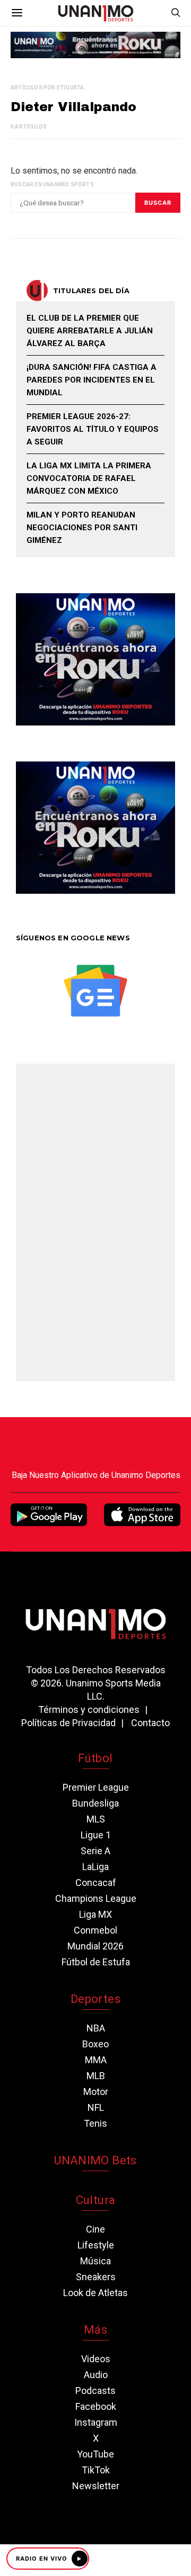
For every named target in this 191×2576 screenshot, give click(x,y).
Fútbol (95, 1758)
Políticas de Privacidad (68, 1723)
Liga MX (95, 1914)
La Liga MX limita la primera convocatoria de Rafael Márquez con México (89, 478)
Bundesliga (95, 1803)
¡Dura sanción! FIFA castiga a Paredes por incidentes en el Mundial (92, 380)
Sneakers (96, 2277)
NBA (96, 2028)
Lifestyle (96, 2245)
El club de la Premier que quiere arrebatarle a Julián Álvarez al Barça (90, 331)
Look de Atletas (95, 2293)
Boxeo (95, 2044)
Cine (95, 2229)
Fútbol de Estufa (96, 1962)
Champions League (96, 1898)
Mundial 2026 (95, 1946)
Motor (96, 2092)
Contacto (150, 1723)
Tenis (95, 2123)
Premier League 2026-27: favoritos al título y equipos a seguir (93, 429)
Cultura (95, 2200)
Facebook (96, 2406)
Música (95, 2261)
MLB (96, 2076)
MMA (96, 2060)
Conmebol (95, 1930)
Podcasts (95, 2391)
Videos (96, 2359)
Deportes (95, 1999)
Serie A (95, 1851)
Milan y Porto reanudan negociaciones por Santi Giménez (82, 528)
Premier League (96, 1787)
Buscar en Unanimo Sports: (53, 184)
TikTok (96, 2470)
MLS (96, 1819)
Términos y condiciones (89, 1709)
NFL (96, 2107)
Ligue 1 (96, 1835)
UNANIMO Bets (95, 2160)
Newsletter (96, 2486)
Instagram (96, 2422)
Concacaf (96, 1883)
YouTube (95, 2454)
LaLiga (95, 1867)
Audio (96, 2375)
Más (95, 2330)
